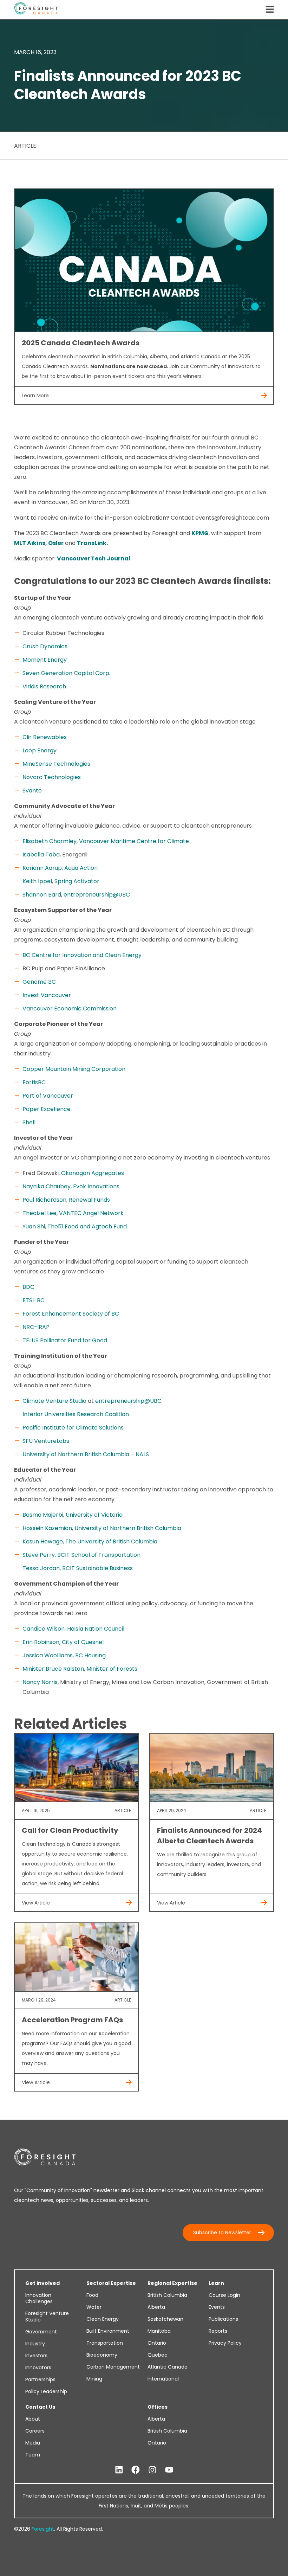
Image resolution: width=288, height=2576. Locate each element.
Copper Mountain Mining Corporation (74, 1069)
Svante (32, 791)
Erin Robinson (41, 1642)
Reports (218, 2331)
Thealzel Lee (40, 1213)
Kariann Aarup (42, 868)
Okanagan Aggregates (93, 1173)
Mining (94, 2379)
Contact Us (40, 2407)
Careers (35, 2431)
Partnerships (40, 2379)
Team (33, 2455)
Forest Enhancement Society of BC (71, 1314)
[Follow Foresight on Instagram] (152, 2470)
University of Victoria (94, 1515)
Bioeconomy (102, 2355)
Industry (35, 2344)
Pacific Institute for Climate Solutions (73, 1428)
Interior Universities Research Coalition (76, 1414)
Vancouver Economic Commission (70, 1008)
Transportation (105, 2343)
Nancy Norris (40, 1682)
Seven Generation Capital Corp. (66, 673)
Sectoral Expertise (111, 2283)
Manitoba (159, 2331)
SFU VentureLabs (46, 1441)
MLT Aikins (30, 543)
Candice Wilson (44, 1629)
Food (92, 2295)
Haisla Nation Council (96, 1629)
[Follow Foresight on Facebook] (136, 2470)
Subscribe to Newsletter (222, 2233)
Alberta (156, 2307)
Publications (223, 2319)
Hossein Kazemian (47, 1528)
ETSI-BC (34, 1300)
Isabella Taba (41, 855)
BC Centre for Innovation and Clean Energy (82, 955)
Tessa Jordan (41, 1568)
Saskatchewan (165, 2319)
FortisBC (34, 1082)
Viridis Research (44, 686)
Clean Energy (103, 2319)
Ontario (157, 2343)
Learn (216, 2283)
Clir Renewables (45, 737)
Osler (56, 543)
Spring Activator (77, 881)
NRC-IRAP (36, 1327)
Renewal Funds (89, 1200)
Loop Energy (40, 750)
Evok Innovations (96, 1186)
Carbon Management (113, 2367)
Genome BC (39, 982)
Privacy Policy (225, 2343)
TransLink (92, 543)
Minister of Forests (112, 1669)
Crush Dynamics (45, 646)
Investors (36, 2356)
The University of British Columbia (111, 1541)
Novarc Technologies (52, 777)
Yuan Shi (34, 1226)
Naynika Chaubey (47, 1186)
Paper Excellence (47, 1109)
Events (217, 2307)
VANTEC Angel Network (91, 1213)
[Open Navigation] (270, 10)
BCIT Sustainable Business (97, 1568)
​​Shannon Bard (42, 895)
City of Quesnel (83, 1642)
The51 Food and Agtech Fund (87, 1226)
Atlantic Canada (168, 2367)
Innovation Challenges (39, 2298)
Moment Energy (45, 660)
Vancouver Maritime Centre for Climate (134, 841)
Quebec (158, 2355)
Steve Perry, (39, 1555)
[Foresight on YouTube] (169, 2470)
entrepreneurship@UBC (97, 895)
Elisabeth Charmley (50, 841)
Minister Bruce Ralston (53, 1669)
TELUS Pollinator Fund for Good (65, 1340)
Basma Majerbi (43, 1515)
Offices (158, 2407)
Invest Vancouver (47, 995)
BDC (28, 1287)
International (163, 2379)
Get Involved (42, 2283)
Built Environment (108, 2331)
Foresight (43, 2529)
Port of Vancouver (48, 1096)
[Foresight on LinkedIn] (119, 2470)
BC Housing (90, 1655)
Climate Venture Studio (54, 1401)
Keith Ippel (37, 881)
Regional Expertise (172, 2283)
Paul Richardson (44, 1200)
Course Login (224, 2295)
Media (33, 2443)
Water (94, 2307)
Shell (29, 1122)
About (33, 2419)
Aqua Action (81, 868)
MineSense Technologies (56, 764)
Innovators (38, 2368)
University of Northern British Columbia (128, 1528)
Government (41, 2332)
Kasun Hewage (43, 1541)
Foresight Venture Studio (47, 2317)
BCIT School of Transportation (99, 1555)
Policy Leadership (46, 2391)
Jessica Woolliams (48, 1655)
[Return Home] (36, 10)
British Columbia (167, 2295)
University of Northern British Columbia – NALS (86, 1454)
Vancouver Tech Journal (94, 558)
